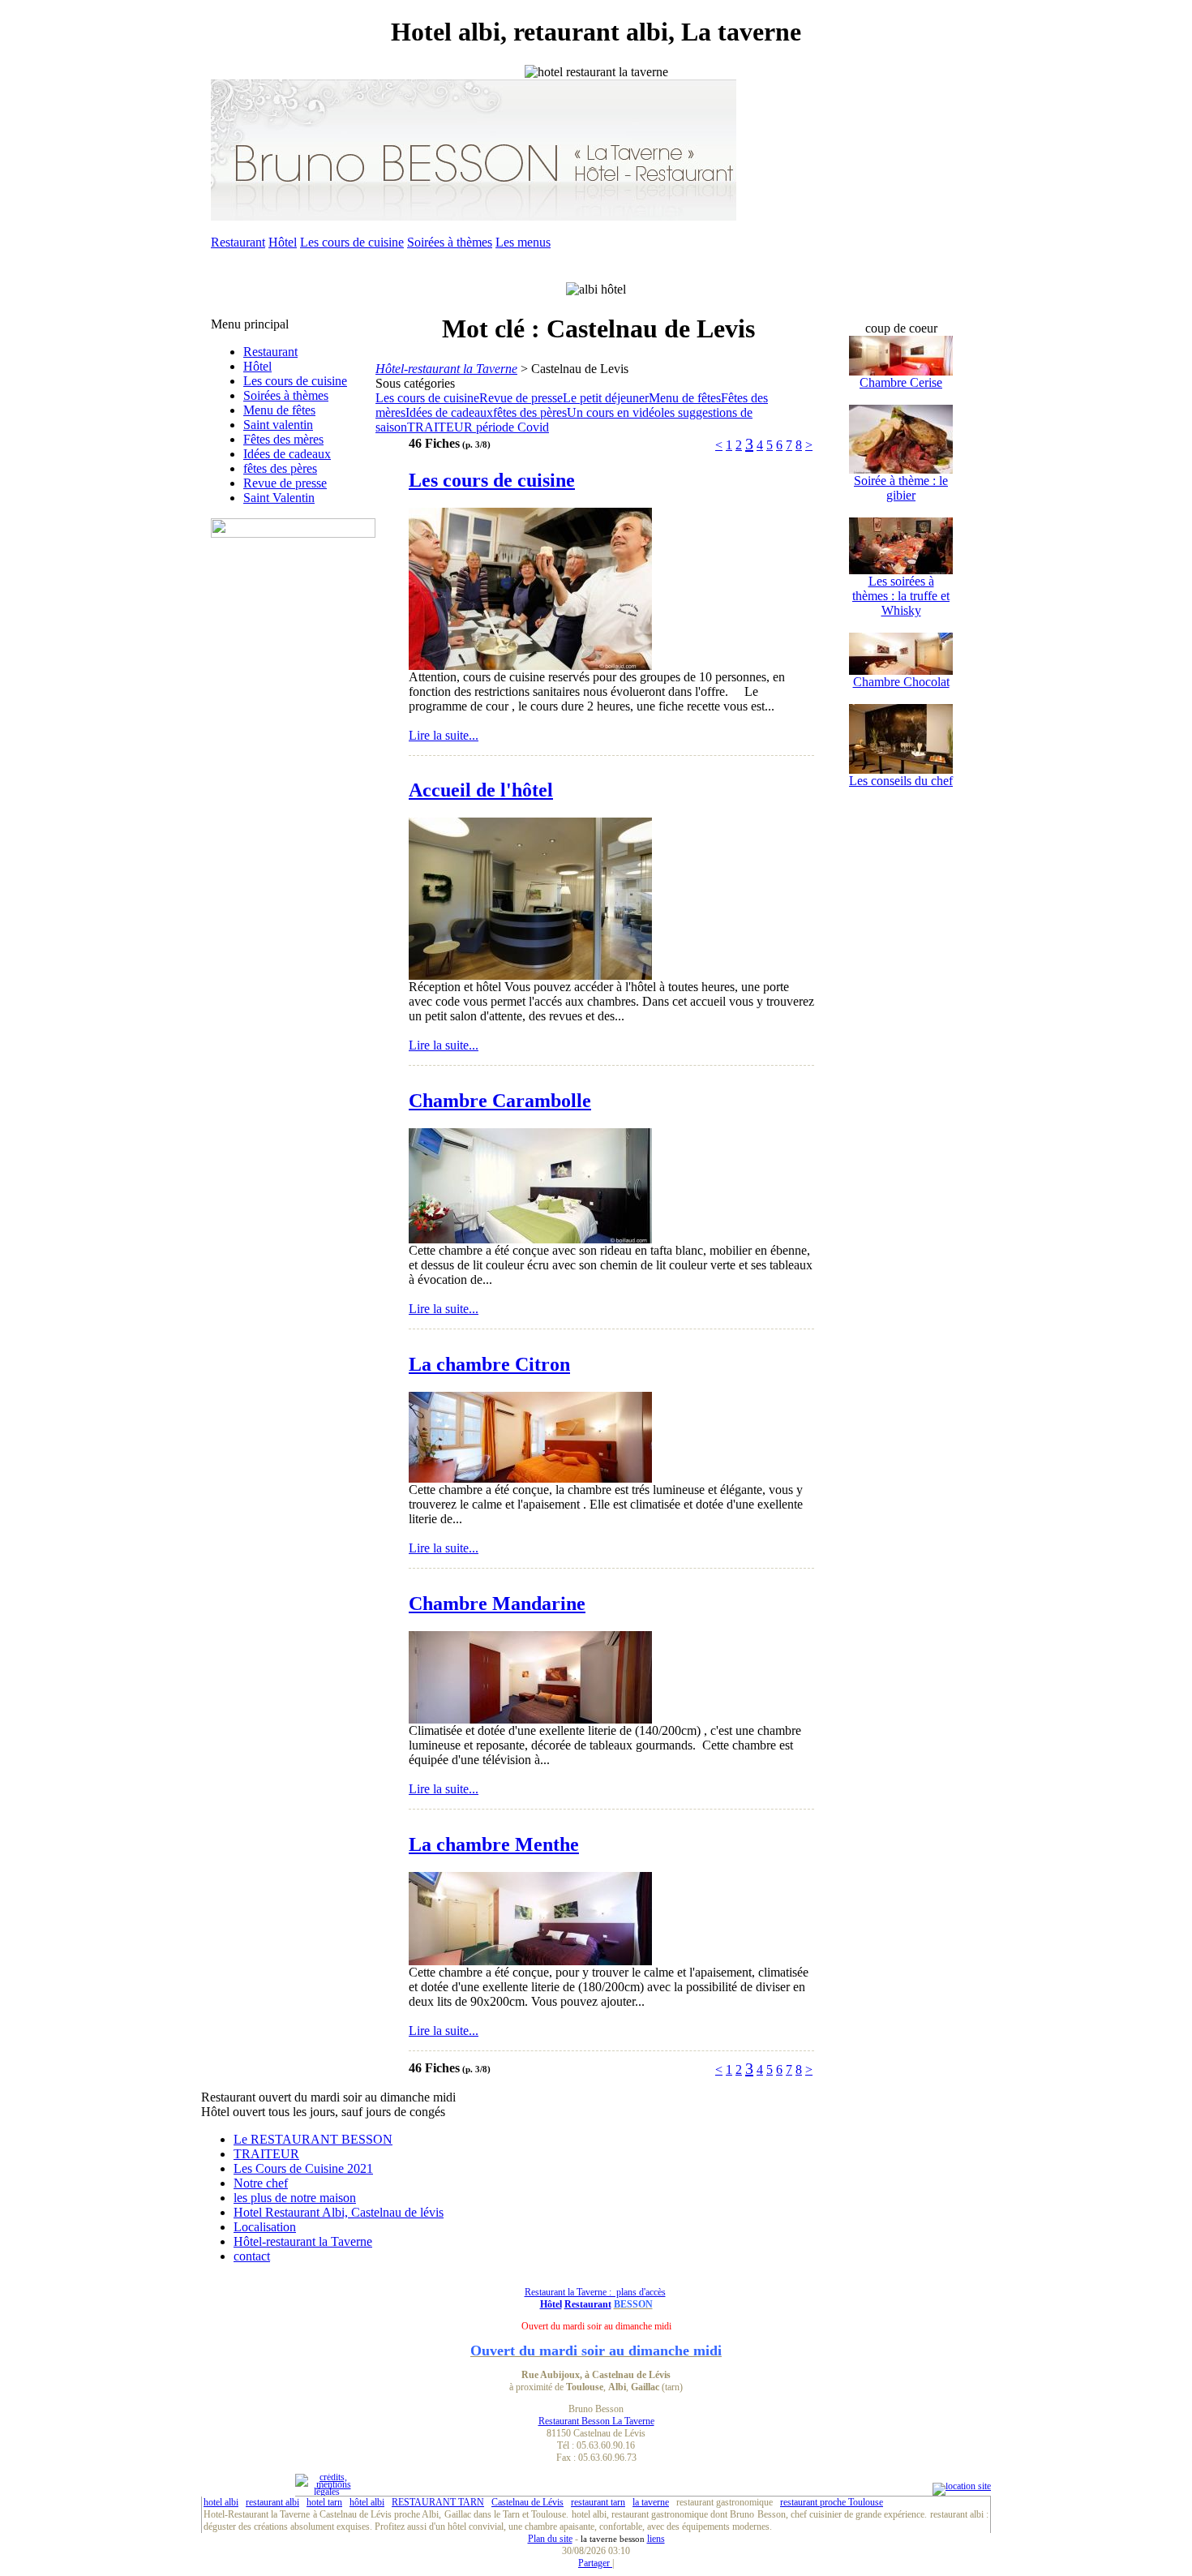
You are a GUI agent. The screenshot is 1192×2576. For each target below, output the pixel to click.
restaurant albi (272, 2502)
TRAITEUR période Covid (478, 427)
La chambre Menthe (494, 1844)
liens (656, 2539)
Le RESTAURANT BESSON (313, 2139)
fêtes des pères (280, 468)
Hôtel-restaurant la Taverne (303, 2241)
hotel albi (221, 2502)
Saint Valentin (279, 498)
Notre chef (261, 2183)
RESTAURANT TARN (438, 2502)
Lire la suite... (444, 735)
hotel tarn (324, 2502)
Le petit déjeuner (606, 398)
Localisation (265, 2227)
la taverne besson (613, 2539)
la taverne (651, 2502)
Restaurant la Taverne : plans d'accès (595, 2292)
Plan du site (550, 2539)
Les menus (523, 242)
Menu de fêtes (279, 410)
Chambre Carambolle (500, 1101)
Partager (595, 2563)
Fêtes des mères (283, 439)
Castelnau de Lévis (527, 2502)
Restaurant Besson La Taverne (596, 2421)
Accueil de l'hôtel (481, 790)
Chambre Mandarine (497, 1604)
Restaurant (238, 242)
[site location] (962, 2486)
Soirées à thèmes (450, 242)
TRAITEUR (266, 2154)
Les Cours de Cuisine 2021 (303, 2168)
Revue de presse (285, 483)
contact (252, 2256)
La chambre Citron (489, 1364)
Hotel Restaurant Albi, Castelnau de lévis (339, 2212)
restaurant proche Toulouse (832, 2502)
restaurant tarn (598, 2502)
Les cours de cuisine (352, 242)
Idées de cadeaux (287, 454)
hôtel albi (367, 2502)
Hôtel (283, 242)
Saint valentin (278, 425)
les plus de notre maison (295, 2198)
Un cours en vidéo (614, 412)
